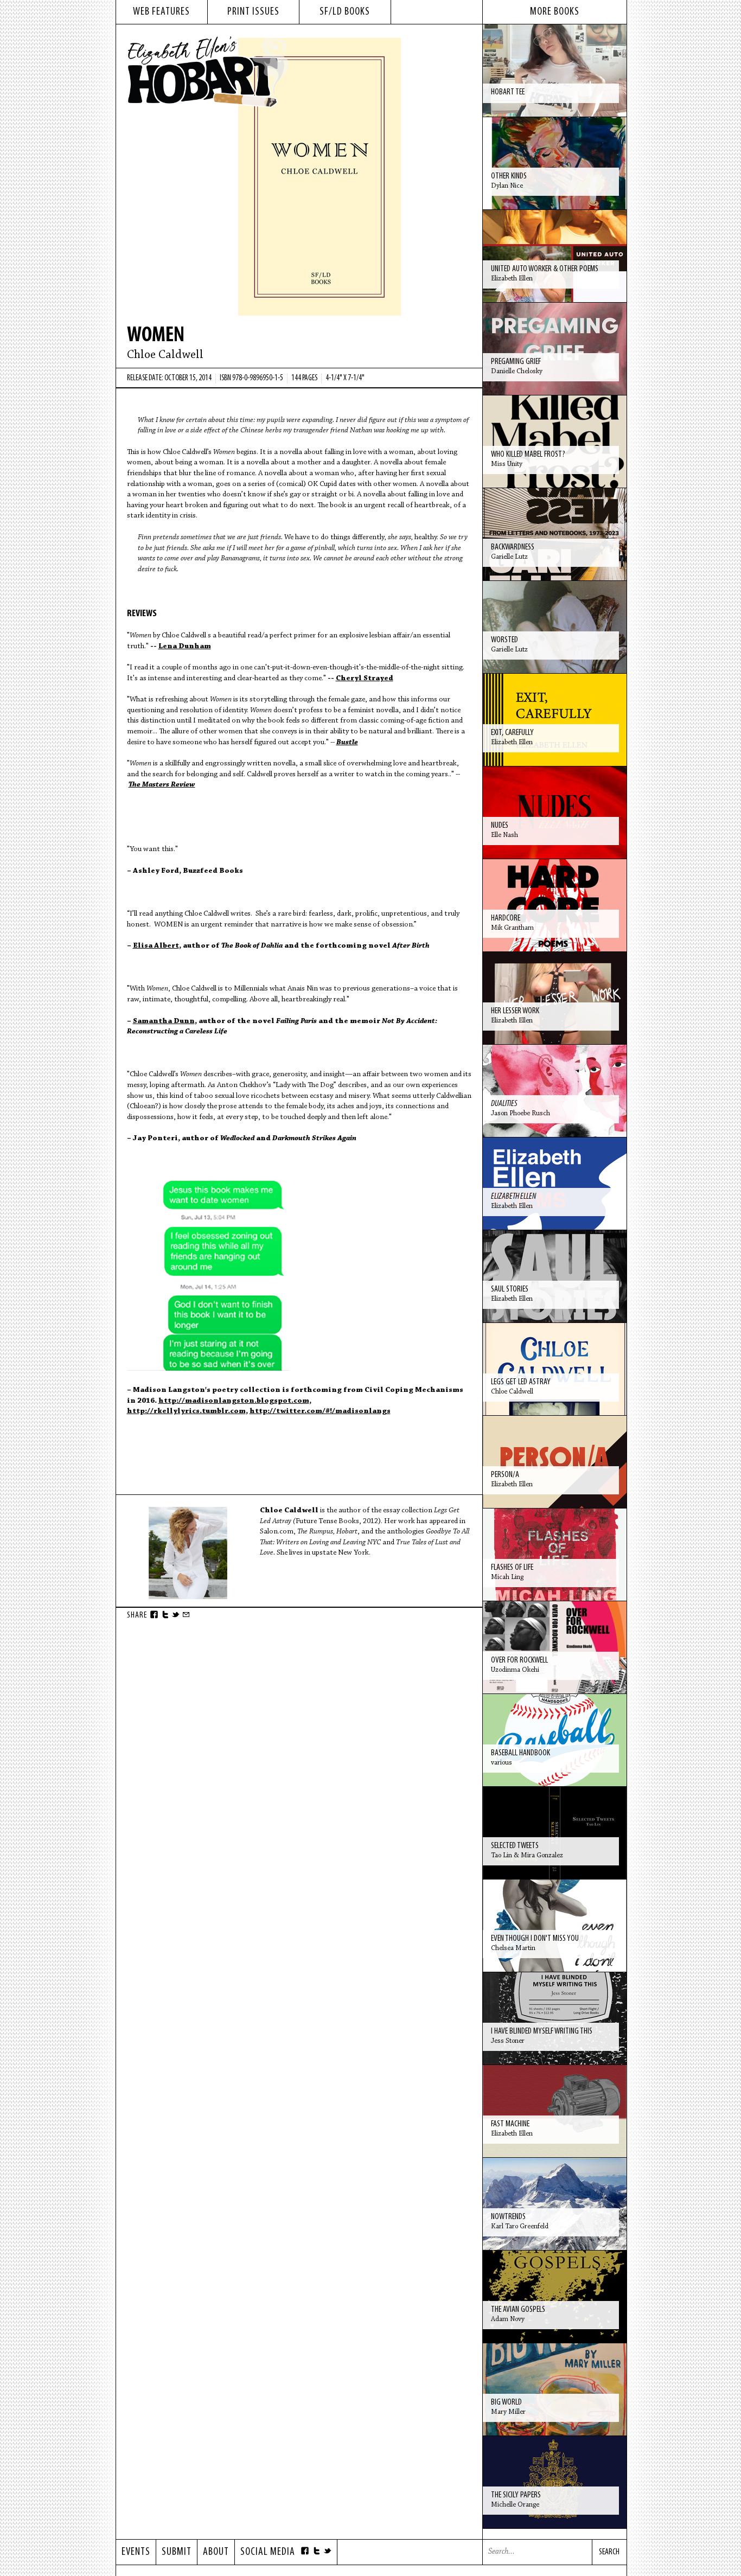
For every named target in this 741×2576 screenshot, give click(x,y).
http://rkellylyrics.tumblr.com (186, 1411)
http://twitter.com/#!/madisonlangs (320, 1411)
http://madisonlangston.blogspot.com (234, 1401)
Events (136, 2552)
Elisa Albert (156, 946)
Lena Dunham (185, 647)
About (216, 2552)
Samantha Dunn (164, 1021)
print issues (253, 12)
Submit (177, 2552)
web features (161, 12)
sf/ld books (345, 12)
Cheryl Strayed (365, 679)
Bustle (347, 743)
